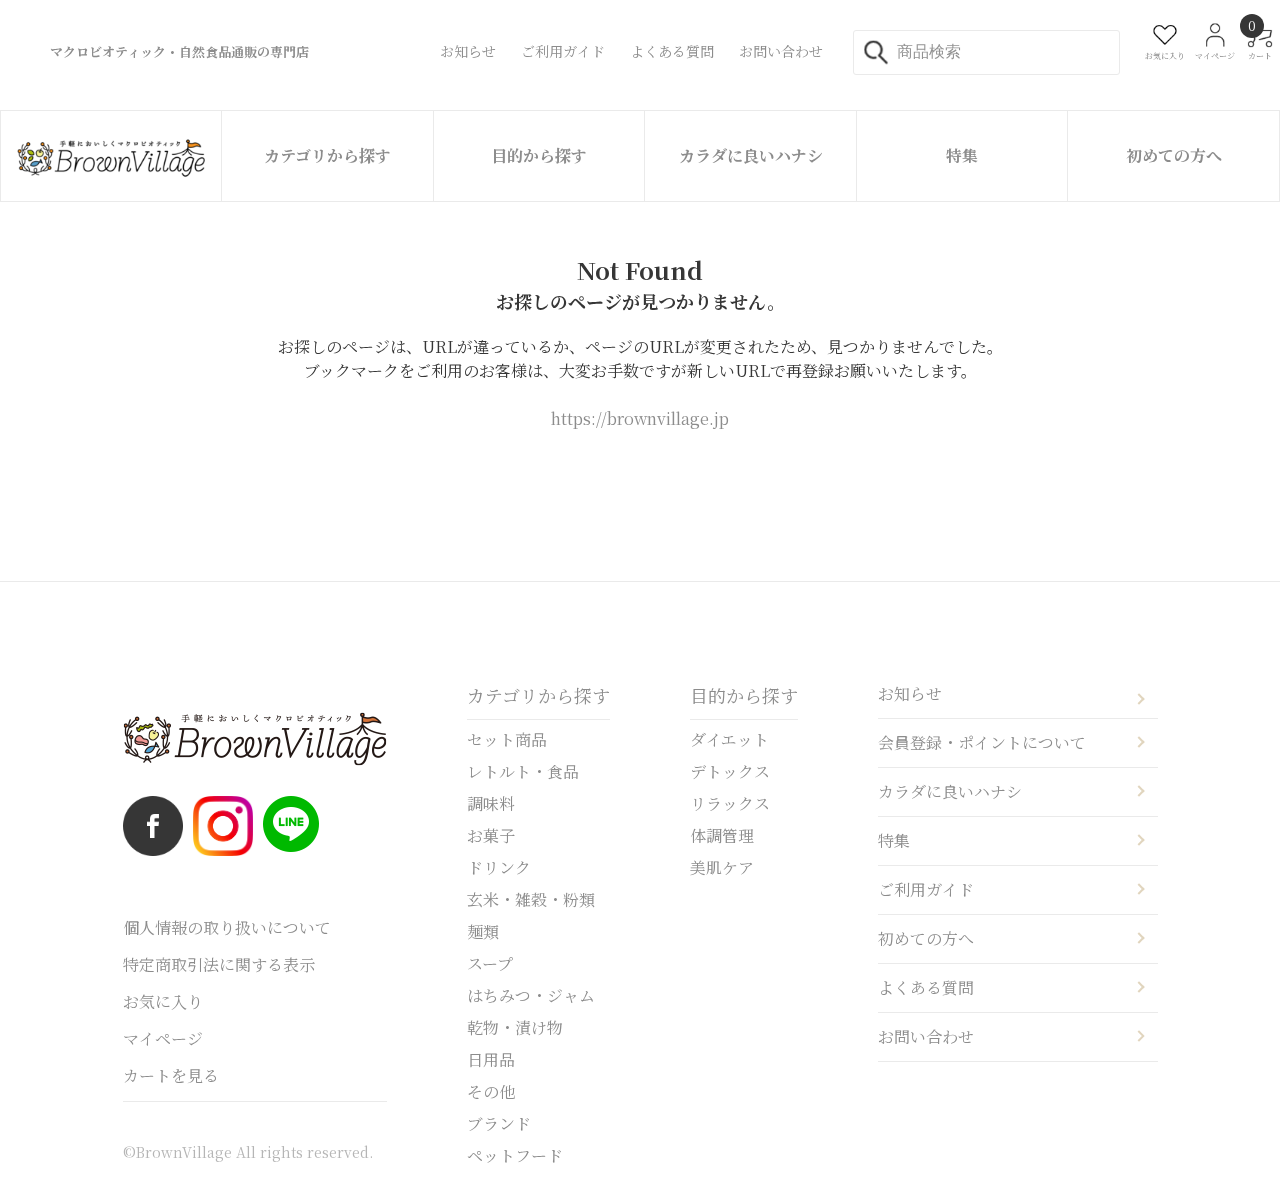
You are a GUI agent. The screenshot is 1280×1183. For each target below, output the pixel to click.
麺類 (483, 931)
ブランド (499, 1123)
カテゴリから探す (327, 155)
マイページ (163, 1038)
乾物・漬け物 (515, 1027)
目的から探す (539, 155)
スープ (490, 963)
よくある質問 (926, 987)
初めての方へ (1174, 155)
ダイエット (729, 739)
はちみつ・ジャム (531, 995)
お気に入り (163, 1001)
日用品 (491, 1059)
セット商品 (507, 739)
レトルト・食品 (523, 771)
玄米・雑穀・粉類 (531, 899)
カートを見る (171, 1075)
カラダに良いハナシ (751, 155)
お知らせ (910, 693)
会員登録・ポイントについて (982, 742)
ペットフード (515, 1155)
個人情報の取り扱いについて (227, 927)
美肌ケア (722, 867)
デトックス (730, 771)
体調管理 (722, 835)
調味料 (491, 803)
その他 (491, 1091)
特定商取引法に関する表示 (219, 964)
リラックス (730, 803)
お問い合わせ (926, 1036)
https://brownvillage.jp (640, 418)
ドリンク (499, 867)
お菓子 (491, 835)
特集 (962, 155)
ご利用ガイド (926, 889)
